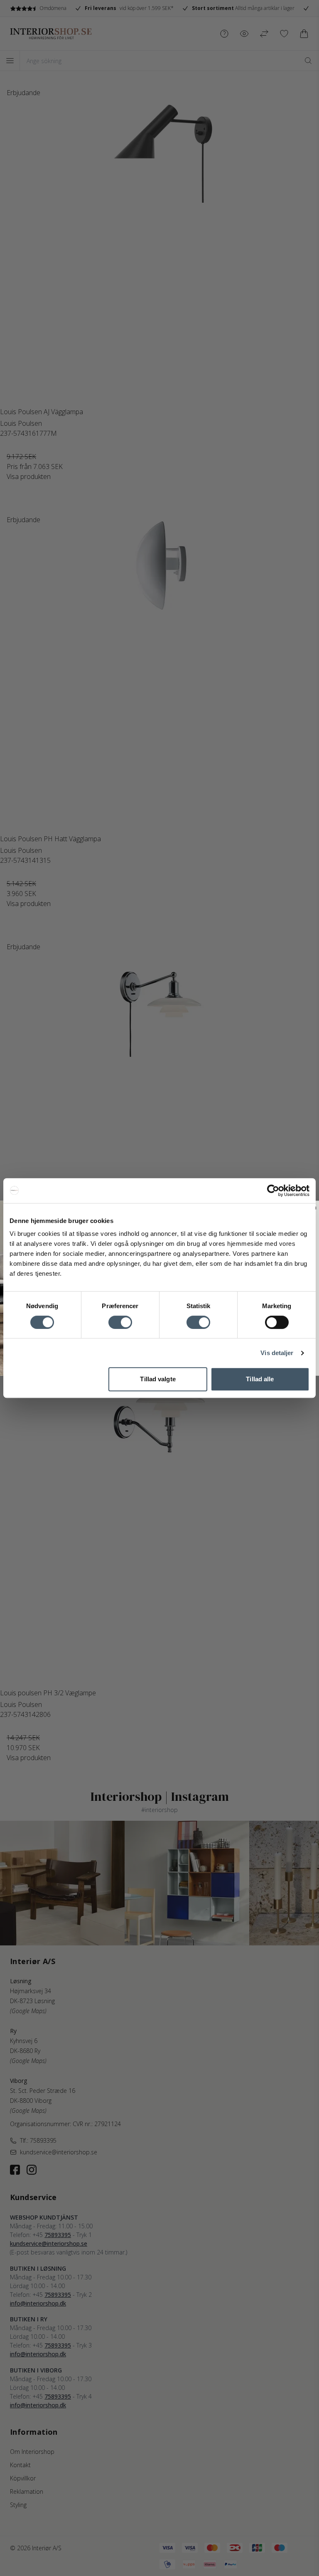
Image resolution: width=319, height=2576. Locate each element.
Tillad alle (260, 1379)
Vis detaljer (277, 1353)
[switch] (120, 1322)
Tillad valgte (158, 1379)
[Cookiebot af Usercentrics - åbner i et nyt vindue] (273, 1191)
